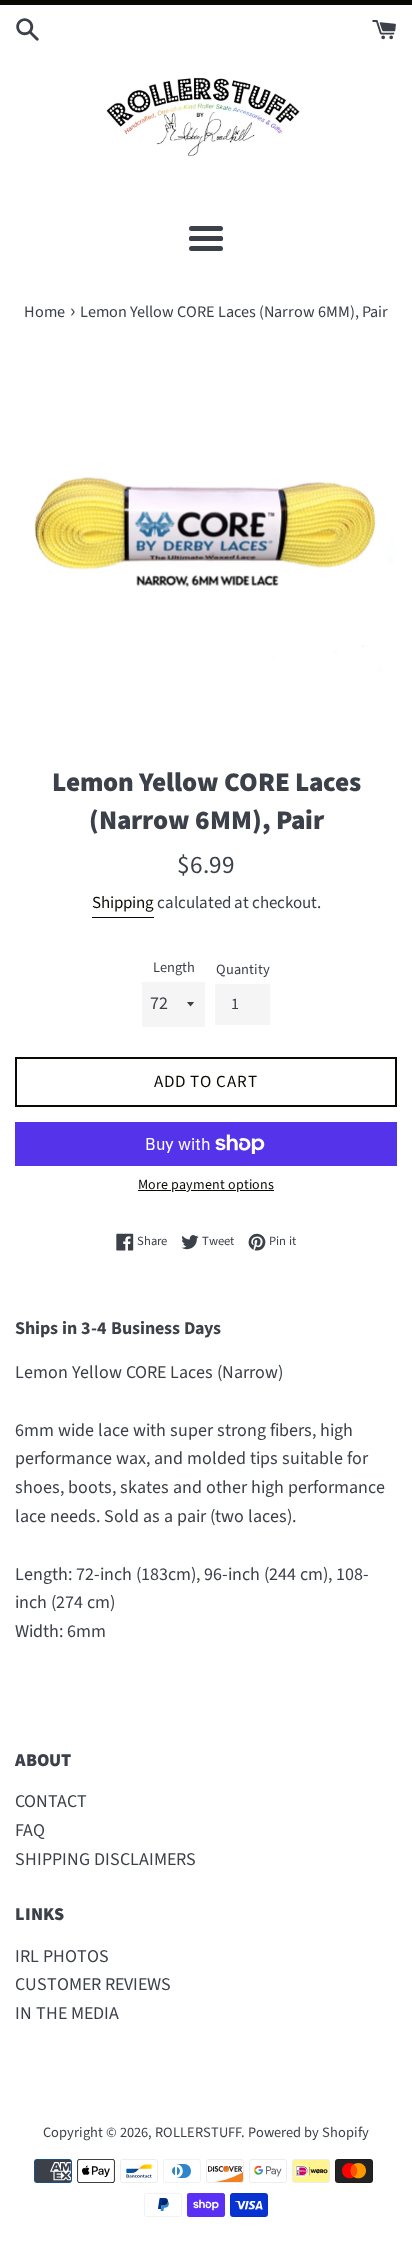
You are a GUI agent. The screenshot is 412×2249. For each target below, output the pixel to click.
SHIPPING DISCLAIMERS (105, 1859)
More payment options (206, 1185)
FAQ (30, 1830)
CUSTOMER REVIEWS (93, 1984)
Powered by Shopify (308, 2132)
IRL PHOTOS (62, 1956)
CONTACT (51, 1801)
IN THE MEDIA (67, 2013)
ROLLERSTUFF (198, 2132)
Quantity (243, 969)
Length (174, 967)
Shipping (123, 903)
